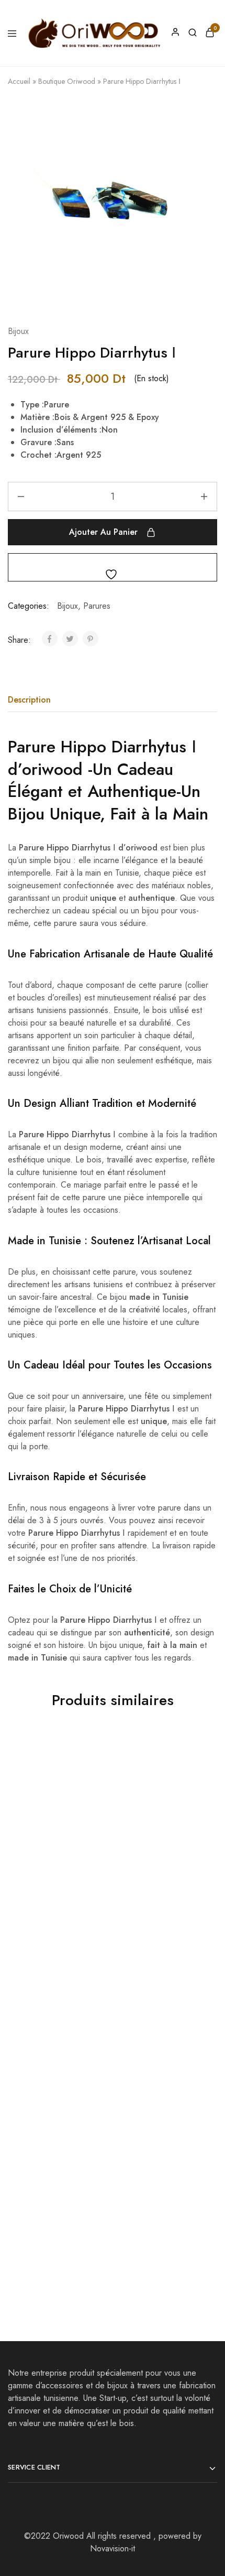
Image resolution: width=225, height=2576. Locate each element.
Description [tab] (29, 700)
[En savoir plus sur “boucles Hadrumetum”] (94, 2117)
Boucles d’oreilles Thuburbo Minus (146, 1874)
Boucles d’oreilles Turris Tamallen (157, 2237)
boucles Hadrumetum (48, 2232)
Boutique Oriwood (67, 81)
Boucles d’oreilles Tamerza (41, 2055)
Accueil (19, 81)
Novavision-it (113, 2548)
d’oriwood (45, 769)
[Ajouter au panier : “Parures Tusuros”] (94, 1753)
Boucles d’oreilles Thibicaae (146, 2055)
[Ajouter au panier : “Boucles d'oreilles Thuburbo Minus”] (199, 1753)
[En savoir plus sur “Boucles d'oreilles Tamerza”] (94, 1935)
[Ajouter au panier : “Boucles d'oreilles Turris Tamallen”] (199, 2117)
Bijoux (18, 331)
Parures (97, 606)
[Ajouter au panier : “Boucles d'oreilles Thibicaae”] (199, 1935)
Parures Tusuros (38, 1868)
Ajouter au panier (103, 532)
